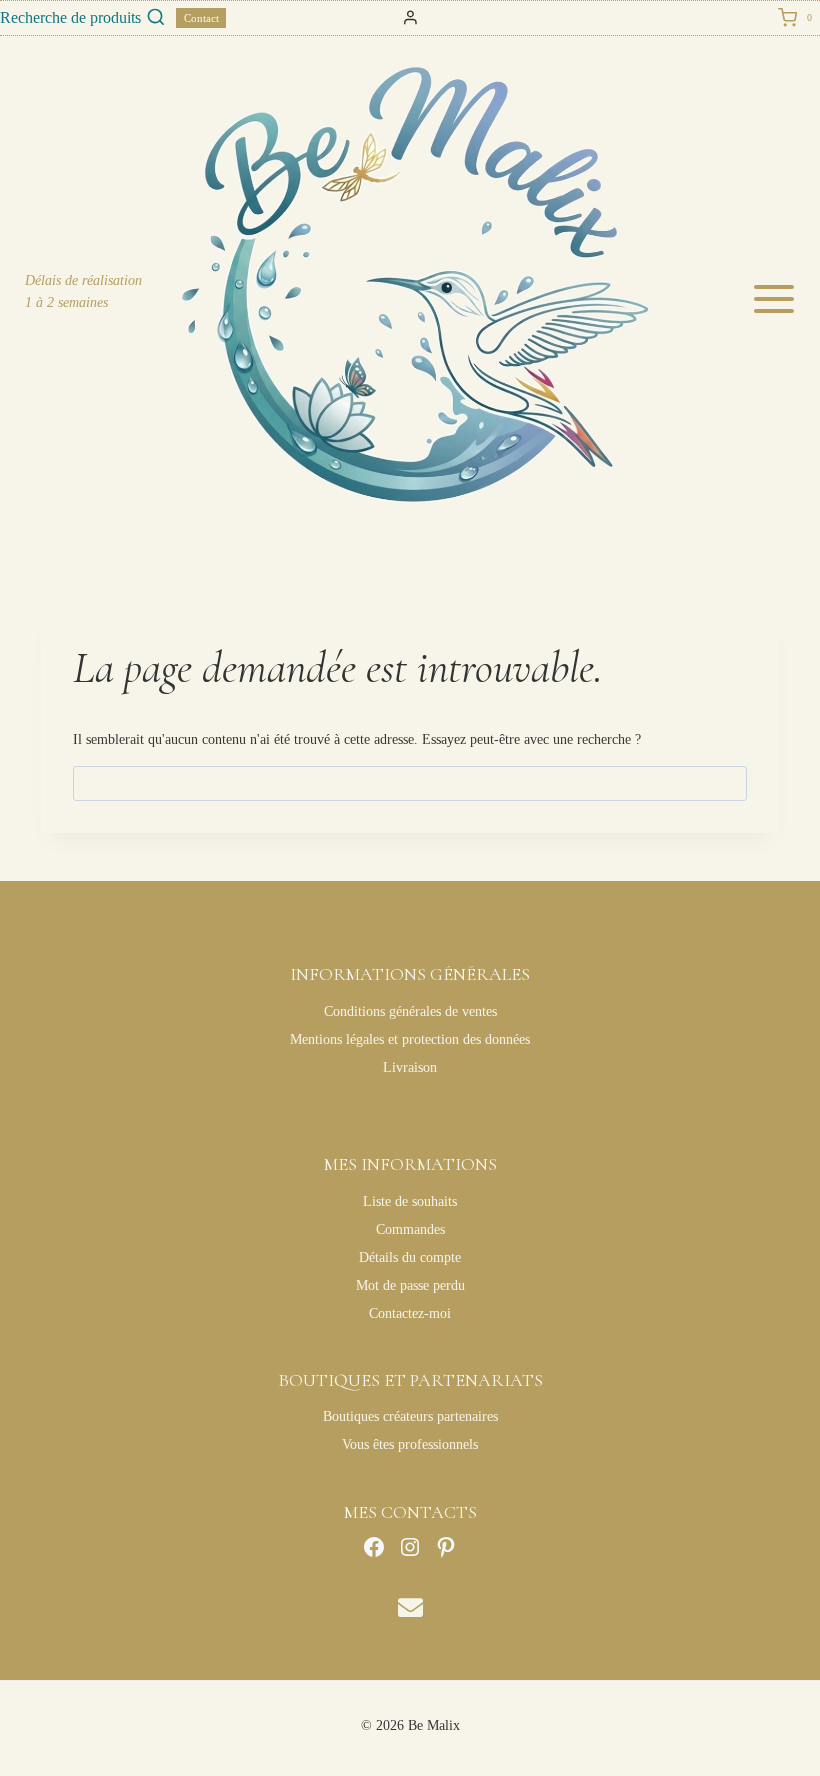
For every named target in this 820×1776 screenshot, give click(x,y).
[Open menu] (780, 299)
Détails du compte (410, 1257)
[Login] (410, 18)
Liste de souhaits (410, 1201)
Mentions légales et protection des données (410, 1039)
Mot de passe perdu (410, 1285)
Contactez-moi (410, 1313)
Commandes (410, 1229)
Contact (201, 18)
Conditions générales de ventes (410, 1011)
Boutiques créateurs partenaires (410, 1416)
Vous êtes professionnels (410, 1444)
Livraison (410, 1067)
